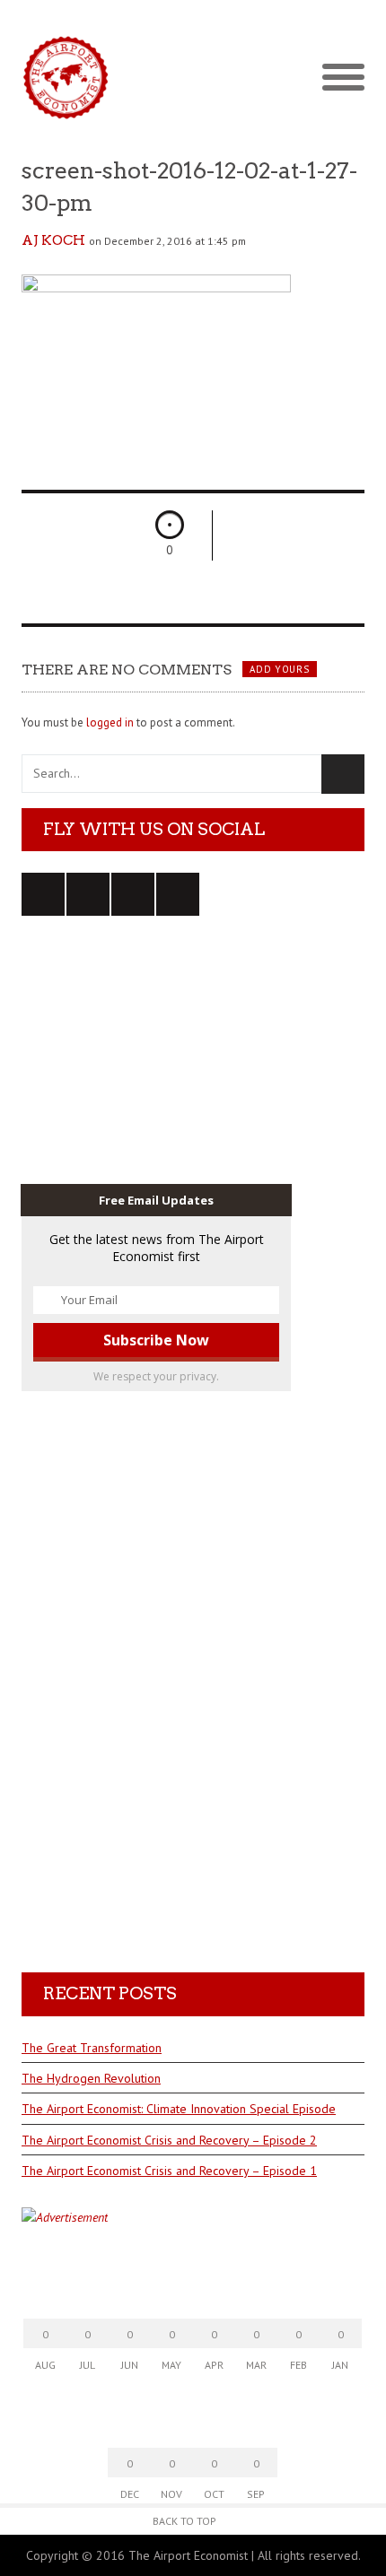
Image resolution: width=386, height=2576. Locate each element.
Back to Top (184, 2521)
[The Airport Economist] (193, 77)
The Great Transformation (92, 2048)
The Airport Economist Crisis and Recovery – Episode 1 (169, 2171)
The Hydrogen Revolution (91, 2078)
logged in (110, 722)
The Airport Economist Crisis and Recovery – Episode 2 (169, 2140)
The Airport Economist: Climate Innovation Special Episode (179, 2109)
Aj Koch (53, 240)
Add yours (279, 669)
